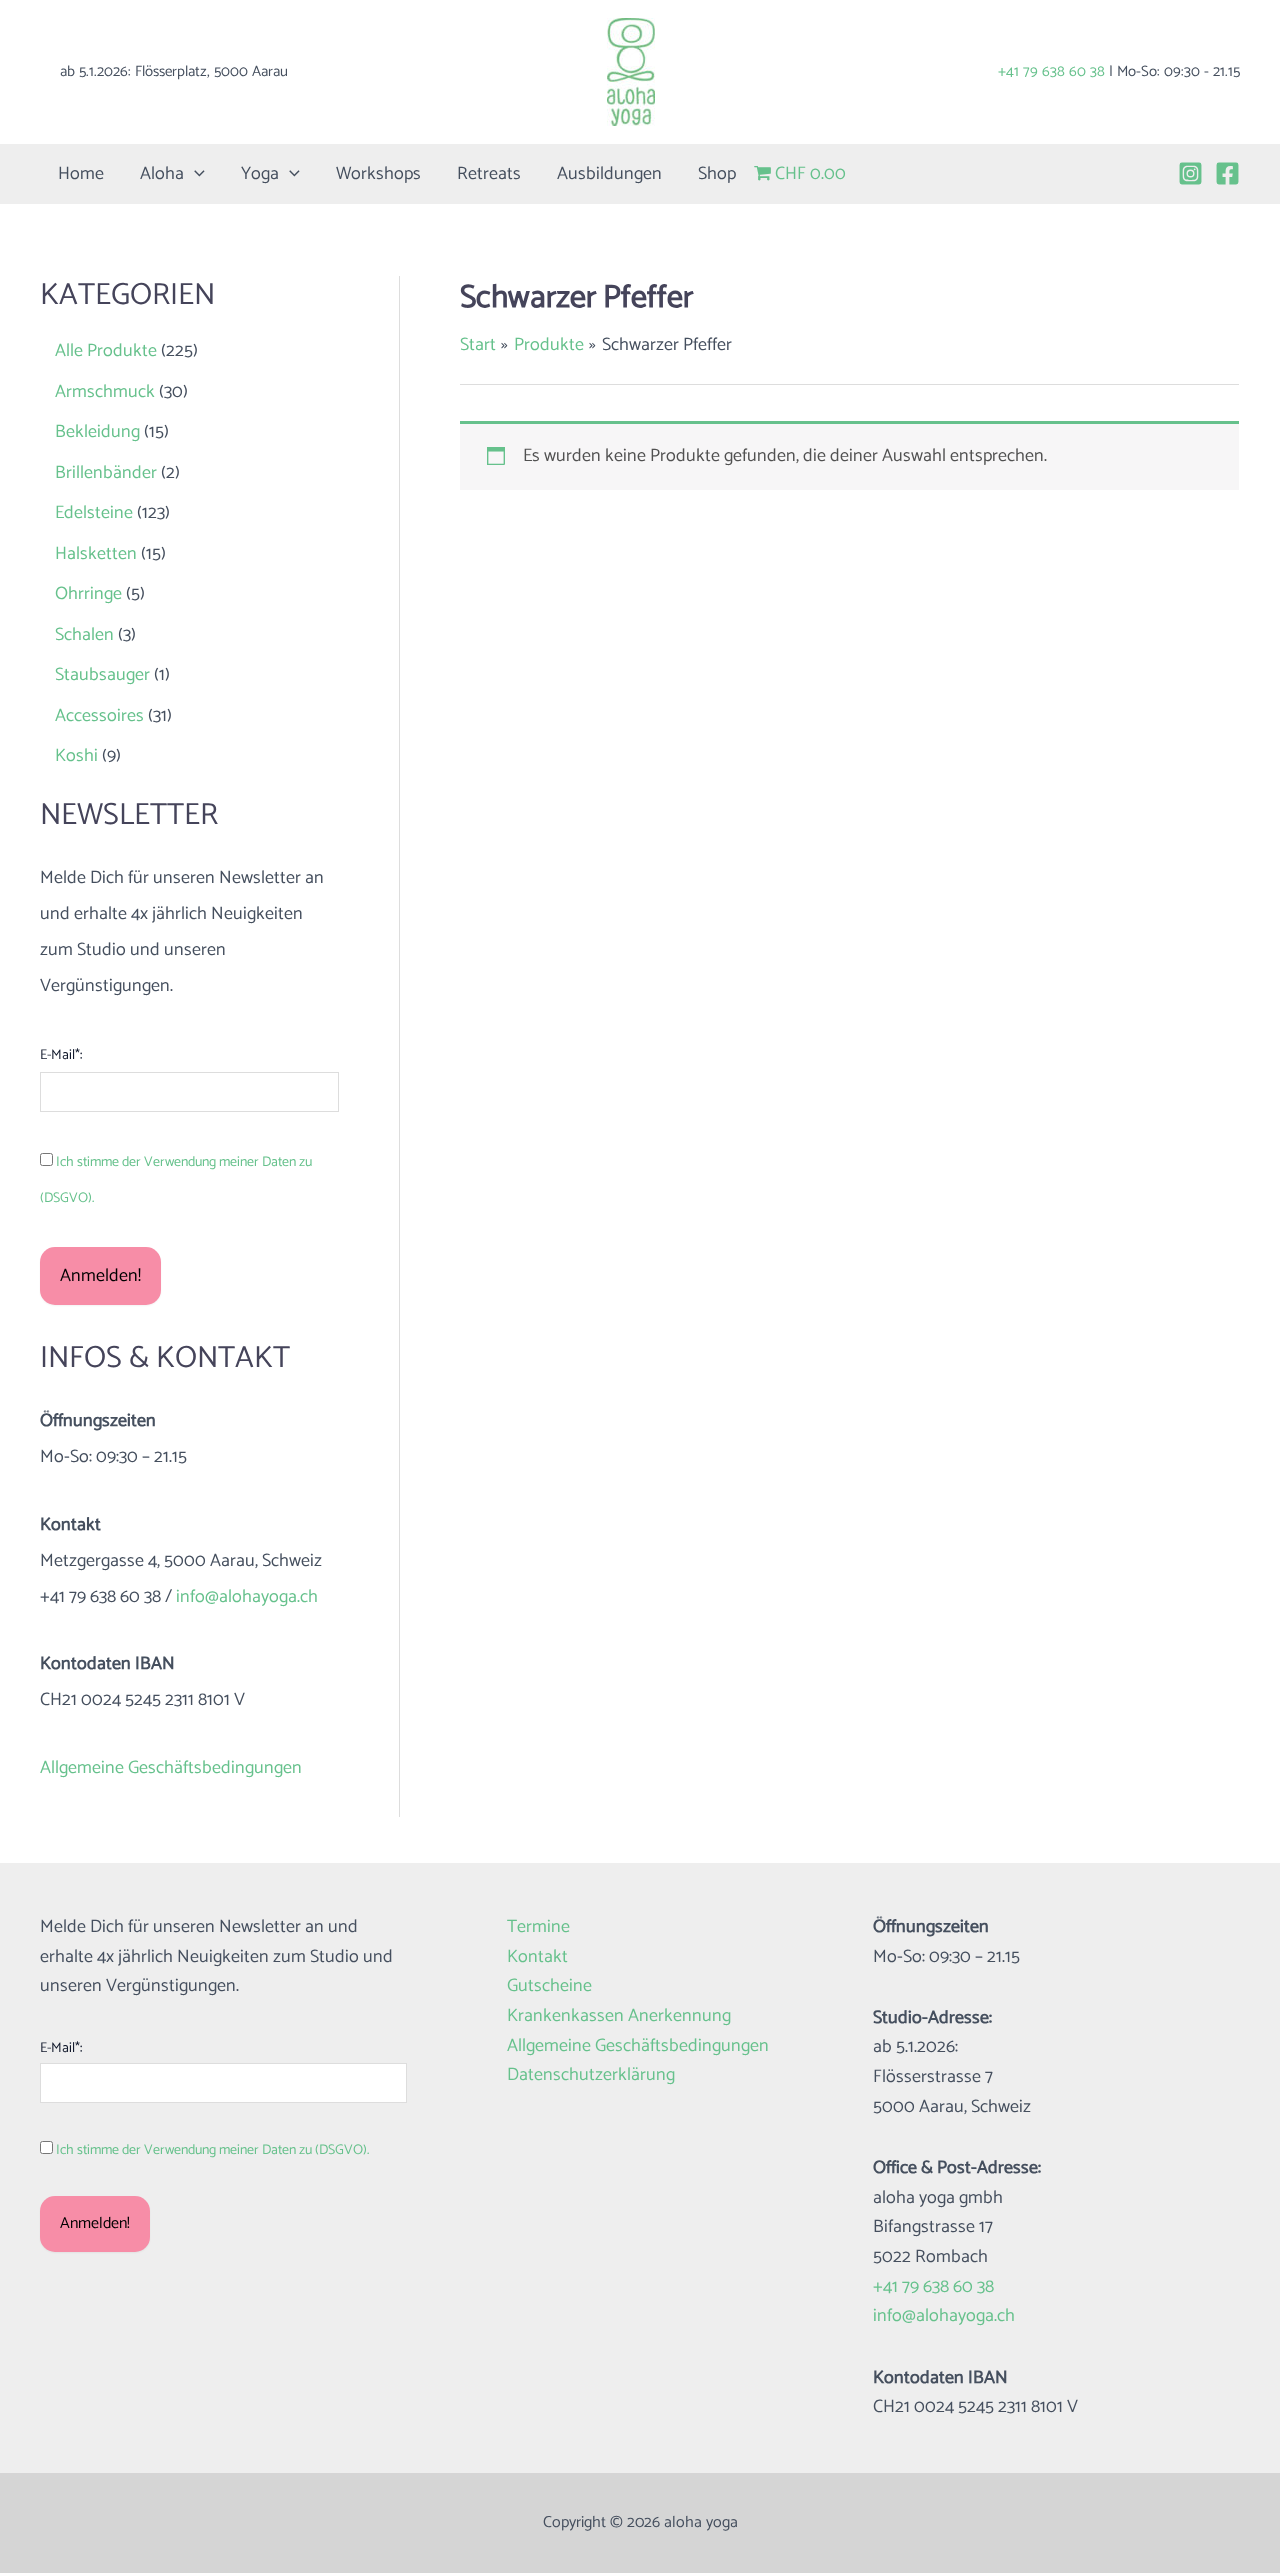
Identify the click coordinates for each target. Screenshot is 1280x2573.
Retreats (489, 174)
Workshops (378, 174)
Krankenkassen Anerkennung (619, 2016)
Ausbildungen (609, 174)
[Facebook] (1227, 173)
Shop (717, 174)
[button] (194, 174)
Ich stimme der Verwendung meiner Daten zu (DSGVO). (212, 2150)
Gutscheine (549, 1986)
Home (81, 174)
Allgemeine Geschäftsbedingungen (171, 1768)
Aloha (162, 174)
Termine (538, 1927)
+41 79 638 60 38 (1051, 71)
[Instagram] (1190, 173)
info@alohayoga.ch (247, 1597)
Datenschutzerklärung (591, 2075)
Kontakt (537, 1957)
